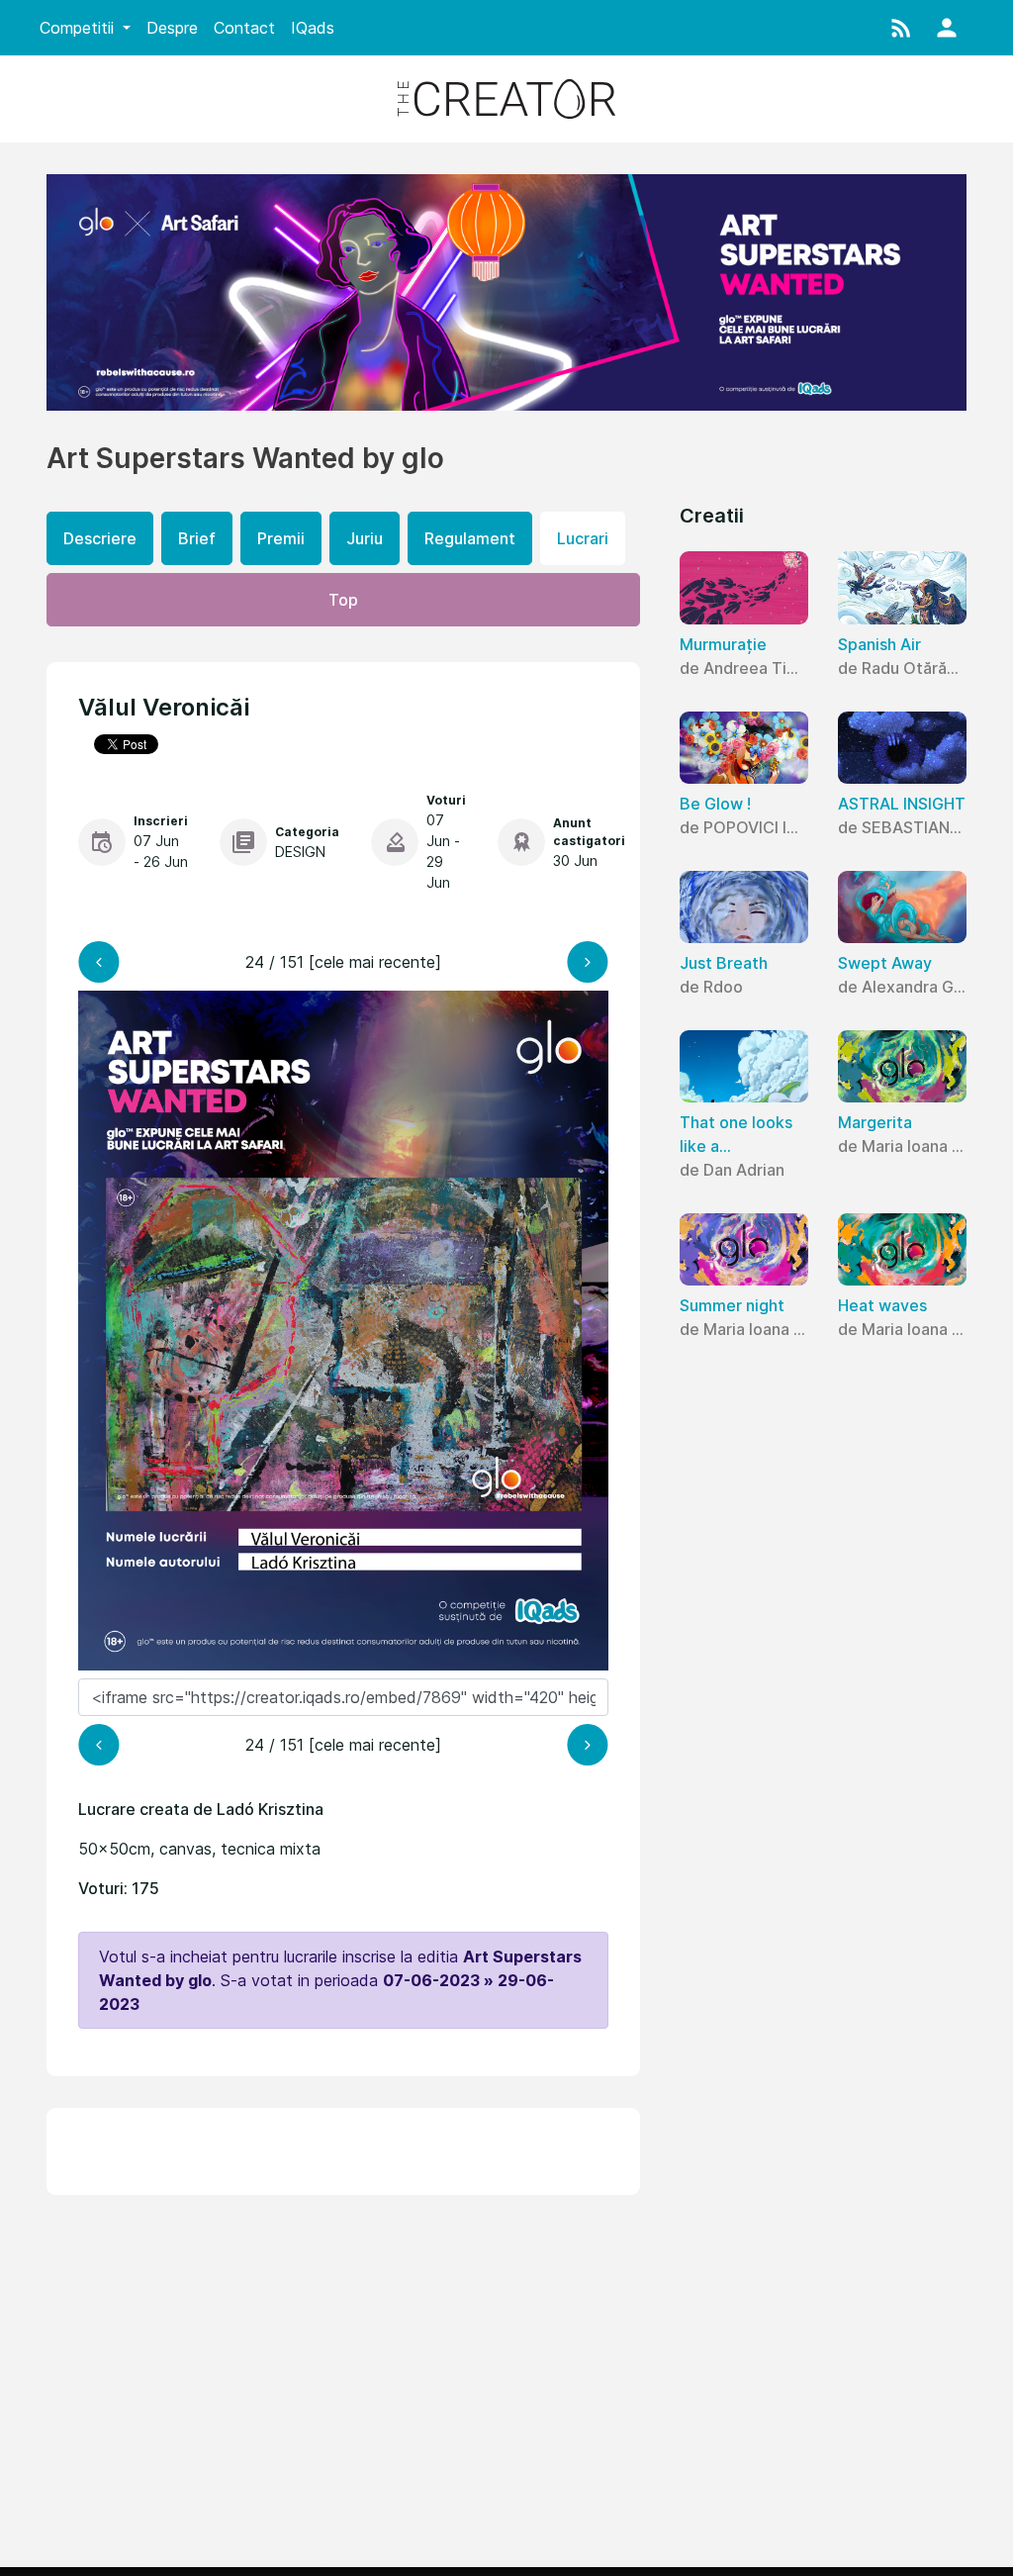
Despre (172, 28)
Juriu (365, 538)
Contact (244, 28)
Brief (197, 538)
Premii (281, 538)
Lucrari (583, 538)
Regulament (470, 538)
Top (343, 600)
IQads (313, 28)
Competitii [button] (79, 28)
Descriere (100, 538)
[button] (901, 28)
